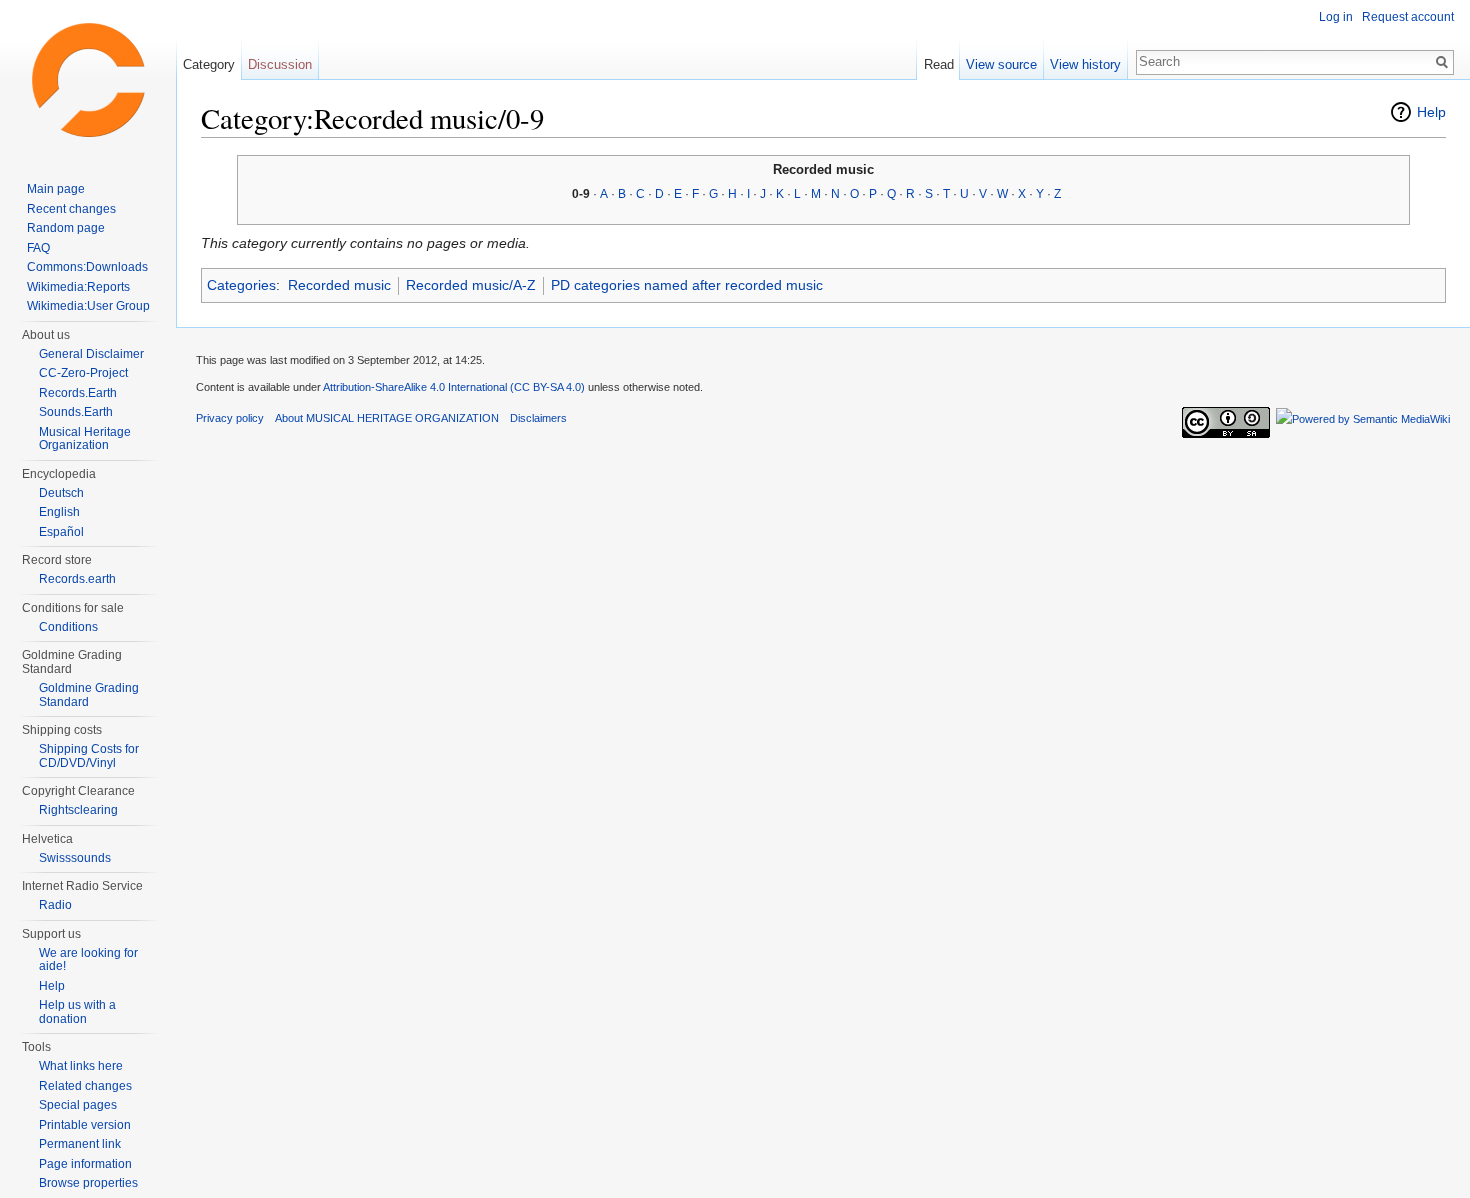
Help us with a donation (77, 1012)
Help (1431, 112)
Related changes (85, 1086)
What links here (81, 1066)
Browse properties (88, 1183)
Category (209, 64)
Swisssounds (75, 858)
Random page (66, 228)
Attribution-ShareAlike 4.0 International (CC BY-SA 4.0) (454, 387)
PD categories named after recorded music (687, 285)
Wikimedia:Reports (78, 287)
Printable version (85, 1125)
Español (61, 532)
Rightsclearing (78, 810)
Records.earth (77, 579)
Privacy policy (230, 418)
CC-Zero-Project (83, 373)
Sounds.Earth (76, 412)
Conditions (68, 627)
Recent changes (71, 209)
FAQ (38, 248)
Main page (56, 189)
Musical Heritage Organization (85, 439)
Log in (1336, 17)
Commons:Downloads (87, 267)
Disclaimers (538, 418)
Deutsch (61, 493)
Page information (85, 1164)
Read (939, 64)
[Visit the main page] (88, 80)
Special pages (78, 1105)
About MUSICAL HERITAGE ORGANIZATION (387, 418)
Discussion (280, 64)
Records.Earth (78, 393)
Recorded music (339, 285)
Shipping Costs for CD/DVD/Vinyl (89, 756)
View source (1001, 64)
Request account (1408, 17)
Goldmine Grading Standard (89, 695)
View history (1085, 64)
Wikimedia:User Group (88, 306)
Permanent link (80, 1144)
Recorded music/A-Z (471, 285)
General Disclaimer (91, 354)
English (59, 512)
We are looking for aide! (88, 960)
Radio (55, 905)
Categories (241, 285)
